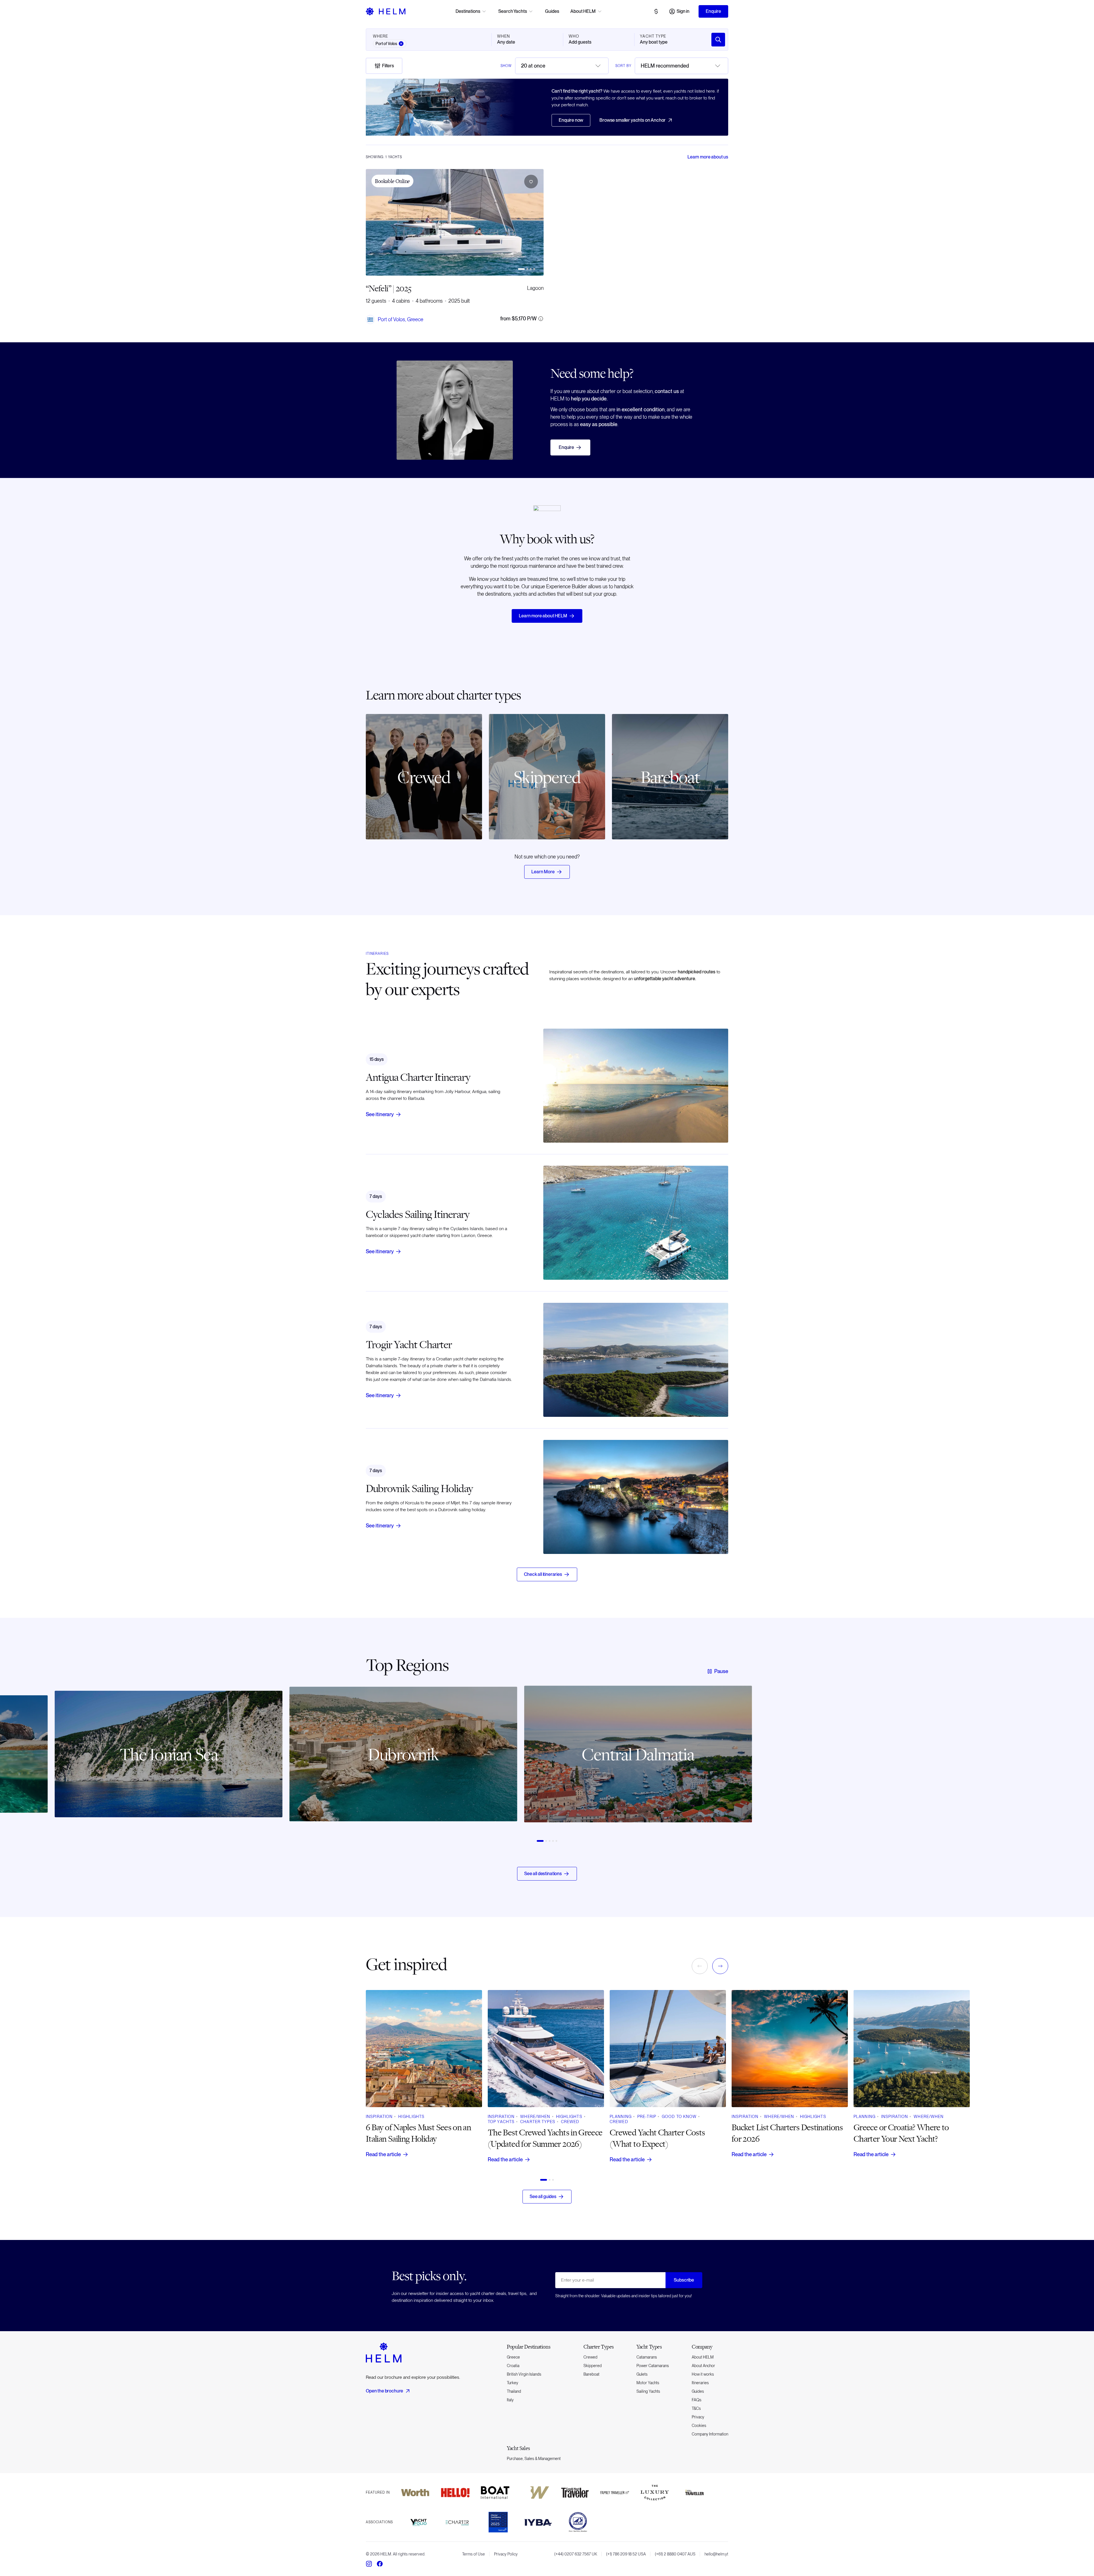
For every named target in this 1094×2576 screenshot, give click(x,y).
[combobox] (562, 66)
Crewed (590, 2357)
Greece (513, 2357)
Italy (510, 2400)
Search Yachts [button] (513, 11)
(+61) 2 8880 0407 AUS (675, 2554)
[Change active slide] (521, 269)
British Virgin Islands (524, 2374)
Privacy (698, 2417)
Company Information (710, 2434)
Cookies (699, 2426)
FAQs (697, 2400)
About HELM (703, 2357)
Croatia (513, 2366)
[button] (531, 182)
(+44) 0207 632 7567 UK (576, 2554)
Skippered (593, 2366)
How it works (703, 2374)
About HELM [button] (583, 11)
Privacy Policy (506, 2554)
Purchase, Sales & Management (534, 2459)
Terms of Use (473, 2554)
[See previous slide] (374, 1763)
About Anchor (703, 2366)
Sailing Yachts (648, 2391)
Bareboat (591, 2374)
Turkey (513, 2383)
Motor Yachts (648, 2383)
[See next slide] (720, 1763)
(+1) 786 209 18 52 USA (626, 2554)
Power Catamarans (653, 2366)
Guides (552, 11)
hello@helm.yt (716, 2554)
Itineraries (700, 2383)
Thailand (514, 2391)
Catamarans (647, 2357)
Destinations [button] (468, 11)
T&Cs (696, 2408)
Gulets (642, 2374)
